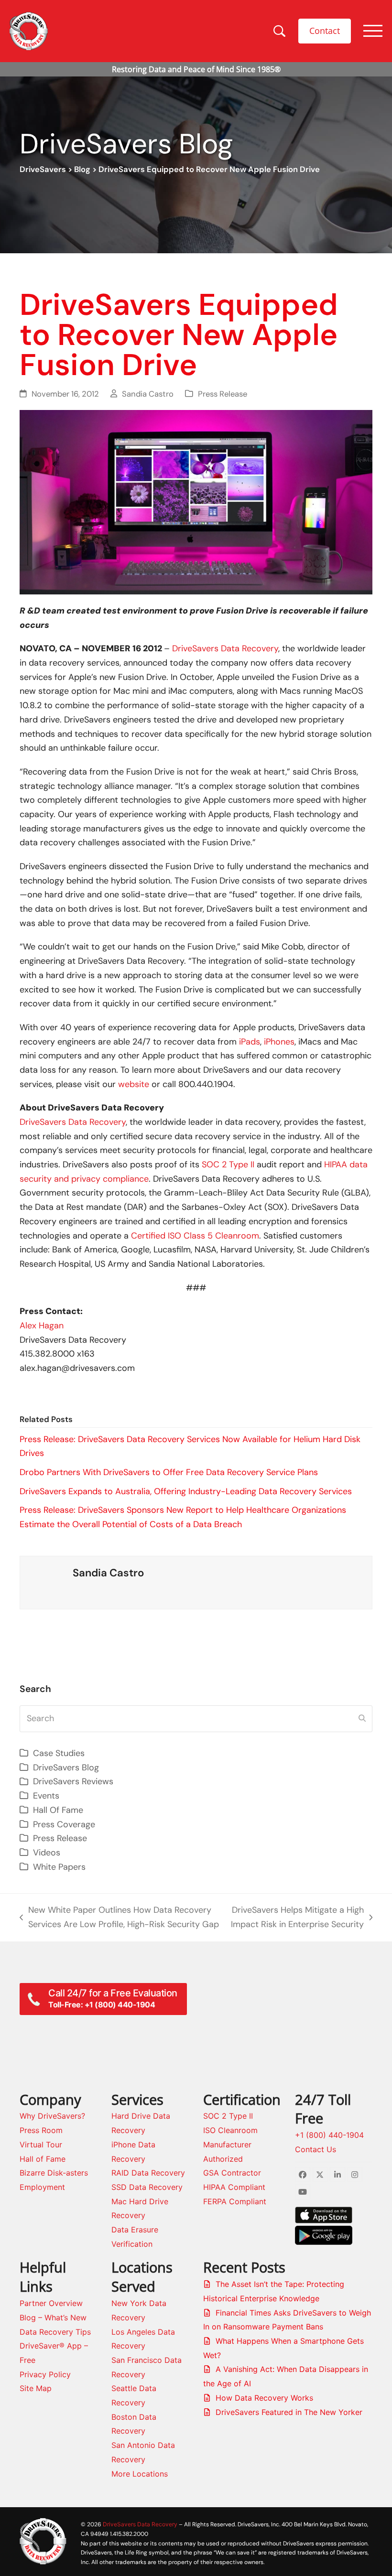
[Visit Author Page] (46, 1582)
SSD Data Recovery (147, 2187)
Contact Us (316, 2149)
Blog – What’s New (53, 2317)
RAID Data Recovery (148, 2173)
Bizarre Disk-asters (54, 2173)
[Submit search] (362, 1719)
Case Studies (59, 1753)
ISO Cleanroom (230, 2130)
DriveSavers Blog (66, 1768)
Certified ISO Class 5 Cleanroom (195, 1236)
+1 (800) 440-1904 (329, 2135)
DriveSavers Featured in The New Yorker (289, 2412)
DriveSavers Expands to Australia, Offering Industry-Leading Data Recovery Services (186, 1491)
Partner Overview (51, 2303)
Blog (82, 169)
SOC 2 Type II (228, 1164)
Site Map (36, 2388)
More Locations (140, 2474)
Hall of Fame (43, 2159)
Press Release (223, 394)
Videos (47, 1853)
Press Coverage (64, 1824)
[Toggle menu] (373, 31)
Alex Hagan (42, 1326)
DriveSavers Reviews (73, 1781)
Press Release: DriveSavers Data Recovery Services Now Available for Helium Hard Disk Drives (190, 1446)
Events (46, 1796)
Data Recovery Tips (55, 2332)
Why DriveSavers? (52, 2116)
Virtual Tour (41, 2145)
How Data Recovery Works (264, 2398)
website (134, 1084)
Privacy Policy (45, 2374)
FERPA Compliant (235, 2201)
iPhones (279, 1042)
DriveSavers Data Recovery (224, 648)
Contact (325, 31)
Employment (42, 2187)
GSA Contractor (232, 2173)
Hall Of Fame (58, 1810)
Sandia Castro (148, 394)
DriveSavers (43, 169)
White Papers (59, 1867)
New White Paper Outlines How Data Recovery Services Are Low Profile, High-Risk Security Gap (119, 1918)
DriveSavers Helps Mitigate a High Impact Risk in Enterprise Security (296, 1918)
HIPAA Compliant (234, 2187)
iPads (250, 1042)
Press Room (41, 2130)
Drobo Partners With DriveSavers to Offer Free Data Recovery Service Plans (169, 1472)
